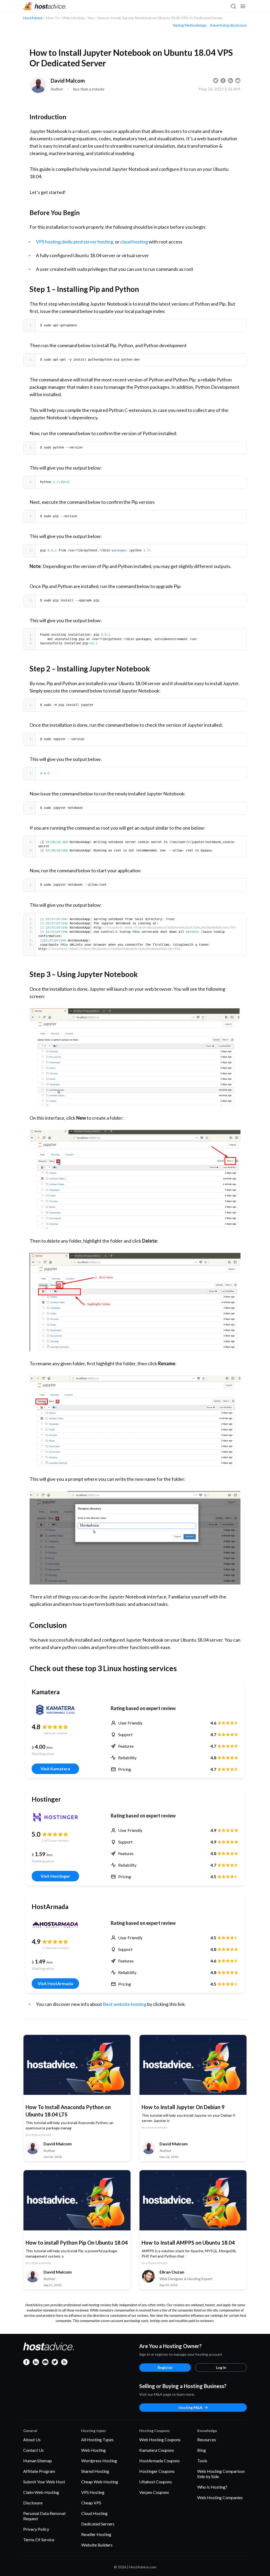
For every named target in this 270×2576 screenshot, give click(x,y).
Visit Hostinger (55, 1876)
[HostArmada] (55, 1925)
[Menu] (243, 6)
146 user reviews (56, 1733)
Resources (207, 2440)
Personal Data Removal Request (44, 2516)
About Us (32, 2440)
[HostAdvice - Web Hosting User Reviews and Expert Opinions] (45, 6)
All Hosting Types (97, 2440)
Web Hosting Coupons (160, 2440)
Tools (202, 2461)
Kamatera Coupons (157, 2450)
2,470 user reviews (56, 1840)
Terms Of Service (39, 2540)
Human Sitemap (38, 2461)
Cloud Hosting (94, 2513)
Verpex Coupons (154, 2492)
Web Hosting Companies (220, 2497)
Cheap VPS (91, 2503)
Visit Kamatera (55, 1769)
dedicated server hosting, (88, 242)
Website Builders (97, 2545)
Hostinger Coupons (157, 2471)
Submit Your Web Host (44, 2482)
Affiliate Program (39, 2471)
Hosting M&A (191, 2407)
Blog (202, 2450)
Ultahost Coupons (156, 2482)
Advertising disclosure (228, 25)
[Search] (233, 6)
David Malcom (68, 81)
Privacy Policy (36, 2529)
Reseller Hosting (96, 2534)
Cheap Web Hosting (100, 2482)
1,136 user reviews (56, 1948)
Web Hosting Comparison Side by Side (221, 2474)
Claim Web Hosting (41, 2492)
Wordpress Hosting (99, 2461)
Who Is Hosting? (212, 2487)
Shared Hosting (95, 2471)
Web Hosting (93, 2450)
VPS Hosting (93, 2492)
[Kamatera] (55, 1710)
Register (165, 2367)
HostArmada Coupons (160, 2461)
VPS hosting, (49, 242)
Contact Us (33, 2450)
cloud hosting (134, 242)
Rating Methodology (190, 25)
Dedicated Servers (98, 2524)
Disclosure (33, 2503)
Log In (221, 2367)
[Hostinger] (55, 1817)
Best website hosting (125, 2004)
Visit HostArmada (55, 1983)
